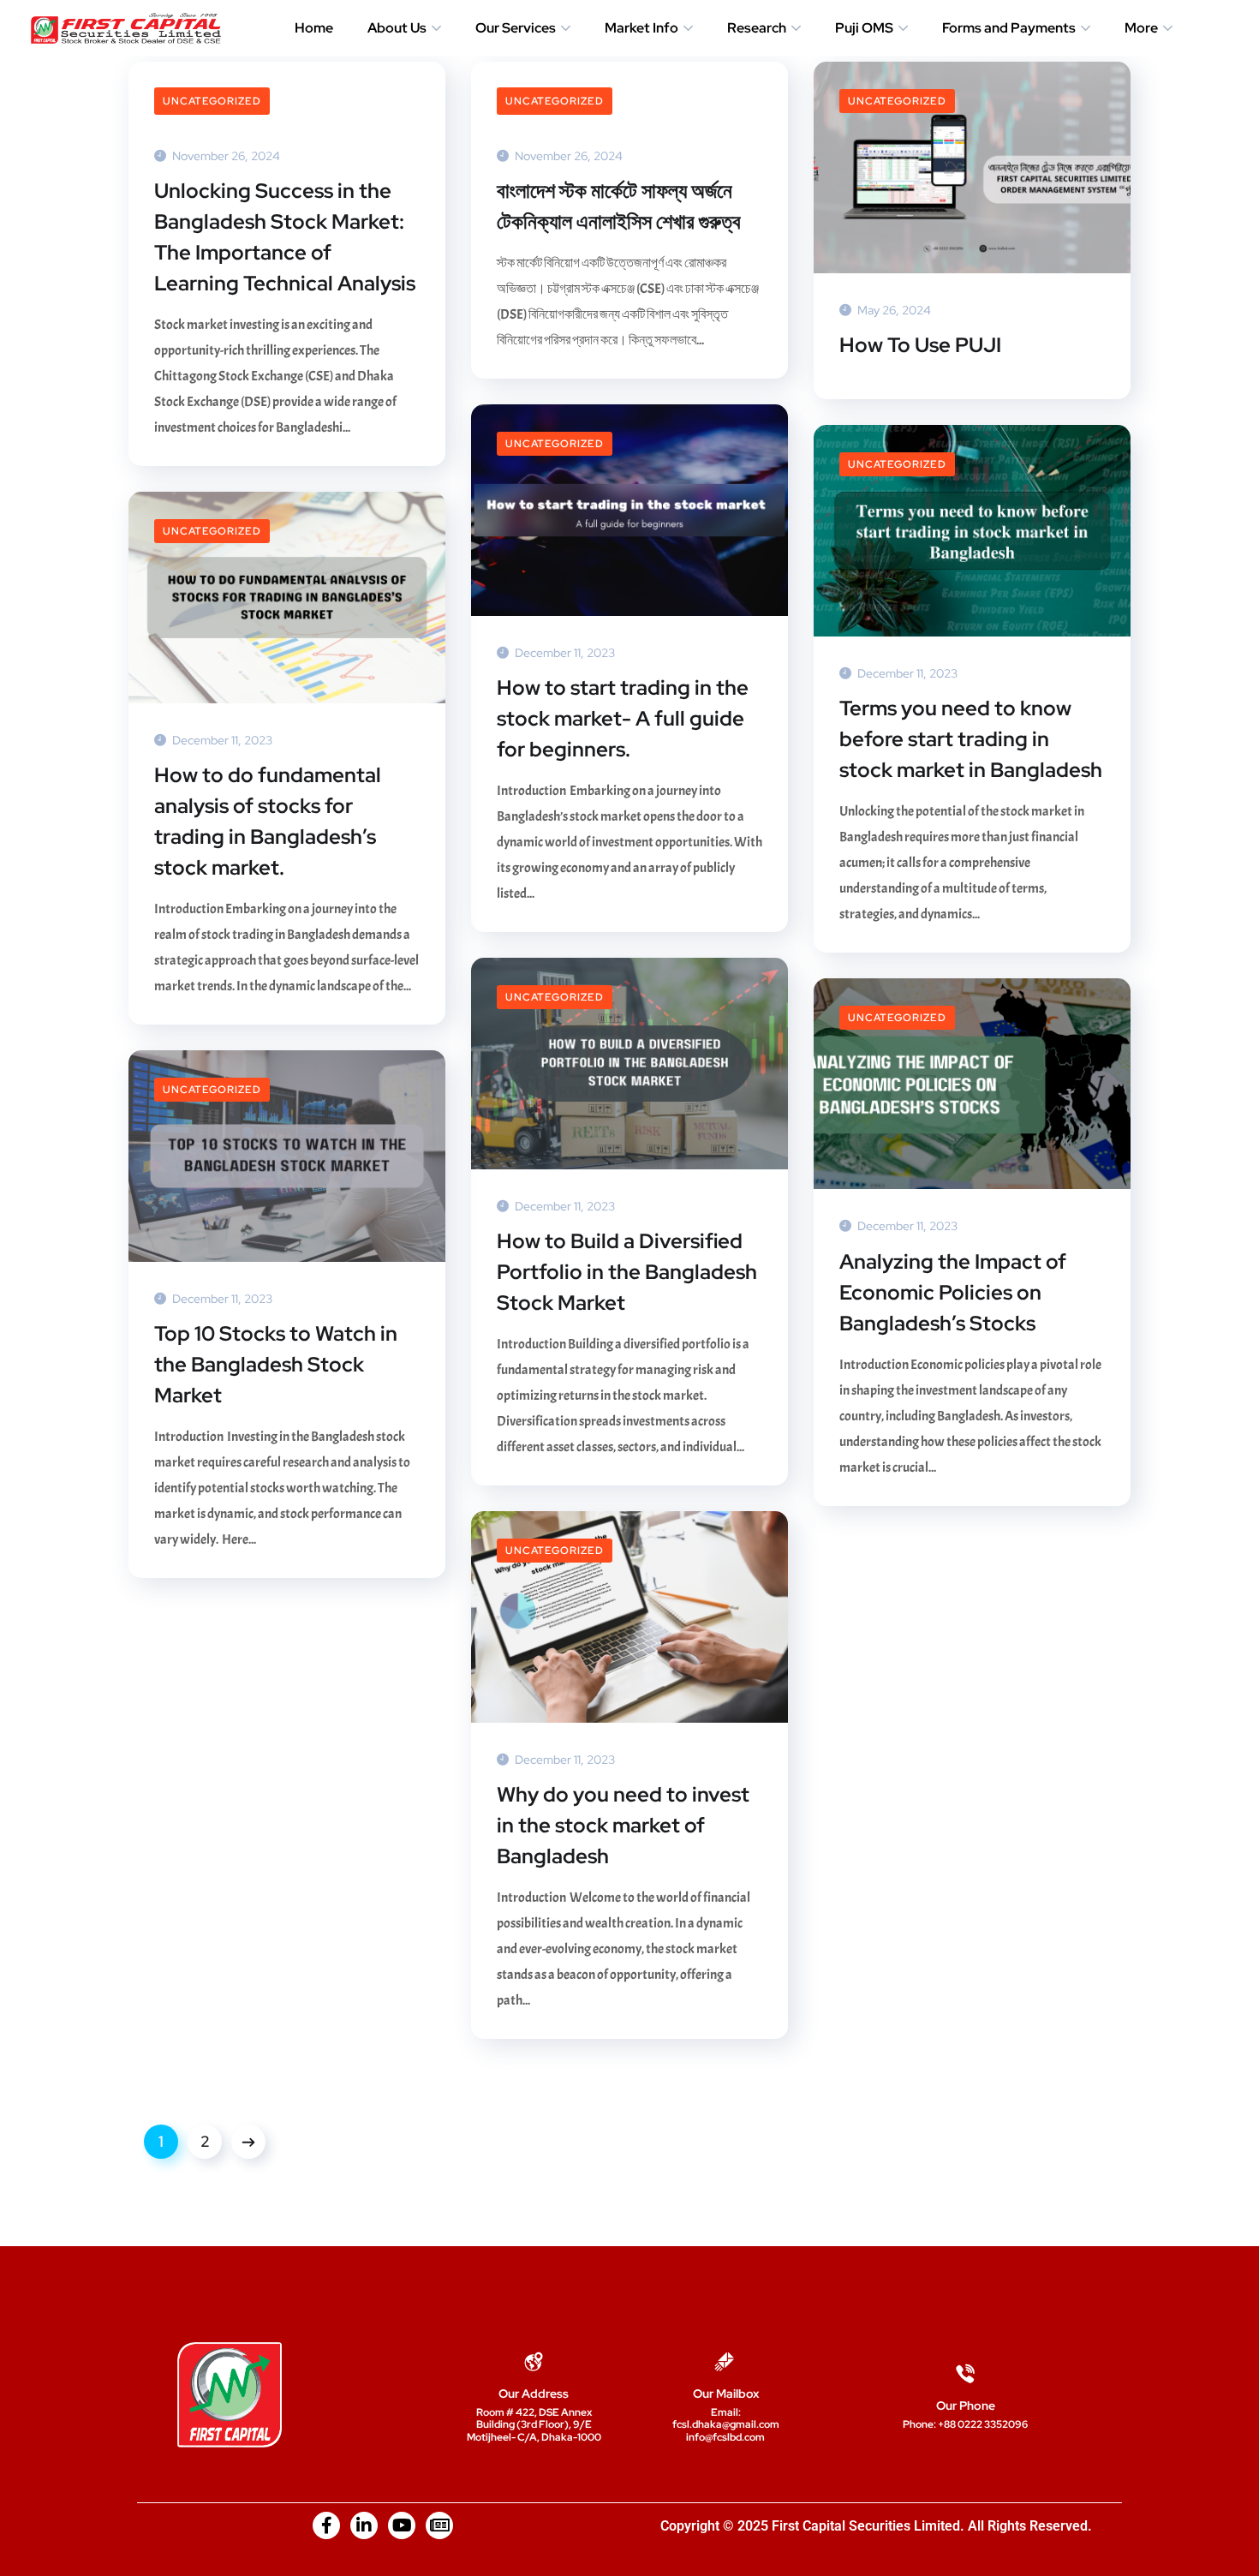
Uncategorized (212, 101)
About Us (397, 28)
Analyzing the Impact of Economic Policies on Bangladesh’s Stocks (953, 1292)
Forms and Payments (1009, 28)
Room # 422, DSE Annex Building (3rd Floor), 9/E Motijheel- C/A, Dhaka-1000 (534, 2425)
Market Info (641, 28)
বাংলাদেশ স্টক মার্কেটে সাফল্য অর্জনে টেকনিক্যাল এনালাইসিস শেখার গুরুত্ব (619, 206)
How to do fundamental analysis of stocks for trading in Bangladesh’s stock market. (268, 821)
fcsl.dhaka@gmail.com (726, 2424)
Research (757, 28)
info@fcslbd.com (725, 2437)
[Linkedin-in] (364, 2525)
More (1141, 28)
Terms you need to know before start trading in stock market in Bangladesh (971, 739)
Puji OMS (864, 28)
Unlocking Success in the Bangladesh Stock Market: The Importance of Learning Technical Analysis (285, 237)
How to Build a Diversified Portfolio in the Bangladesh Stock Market (627, 1272)
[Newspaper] (439, 2525)
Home (314, 28)
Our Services (516, 28)
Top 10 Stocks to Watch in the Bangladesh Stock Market (276, 1364)
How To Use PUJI (920, 345)
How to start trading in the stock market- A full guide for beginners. (623, 718)
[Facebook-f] (326, 2525)
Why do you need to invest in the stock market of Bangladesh (623, 1825)
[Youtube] (402, 2525)
